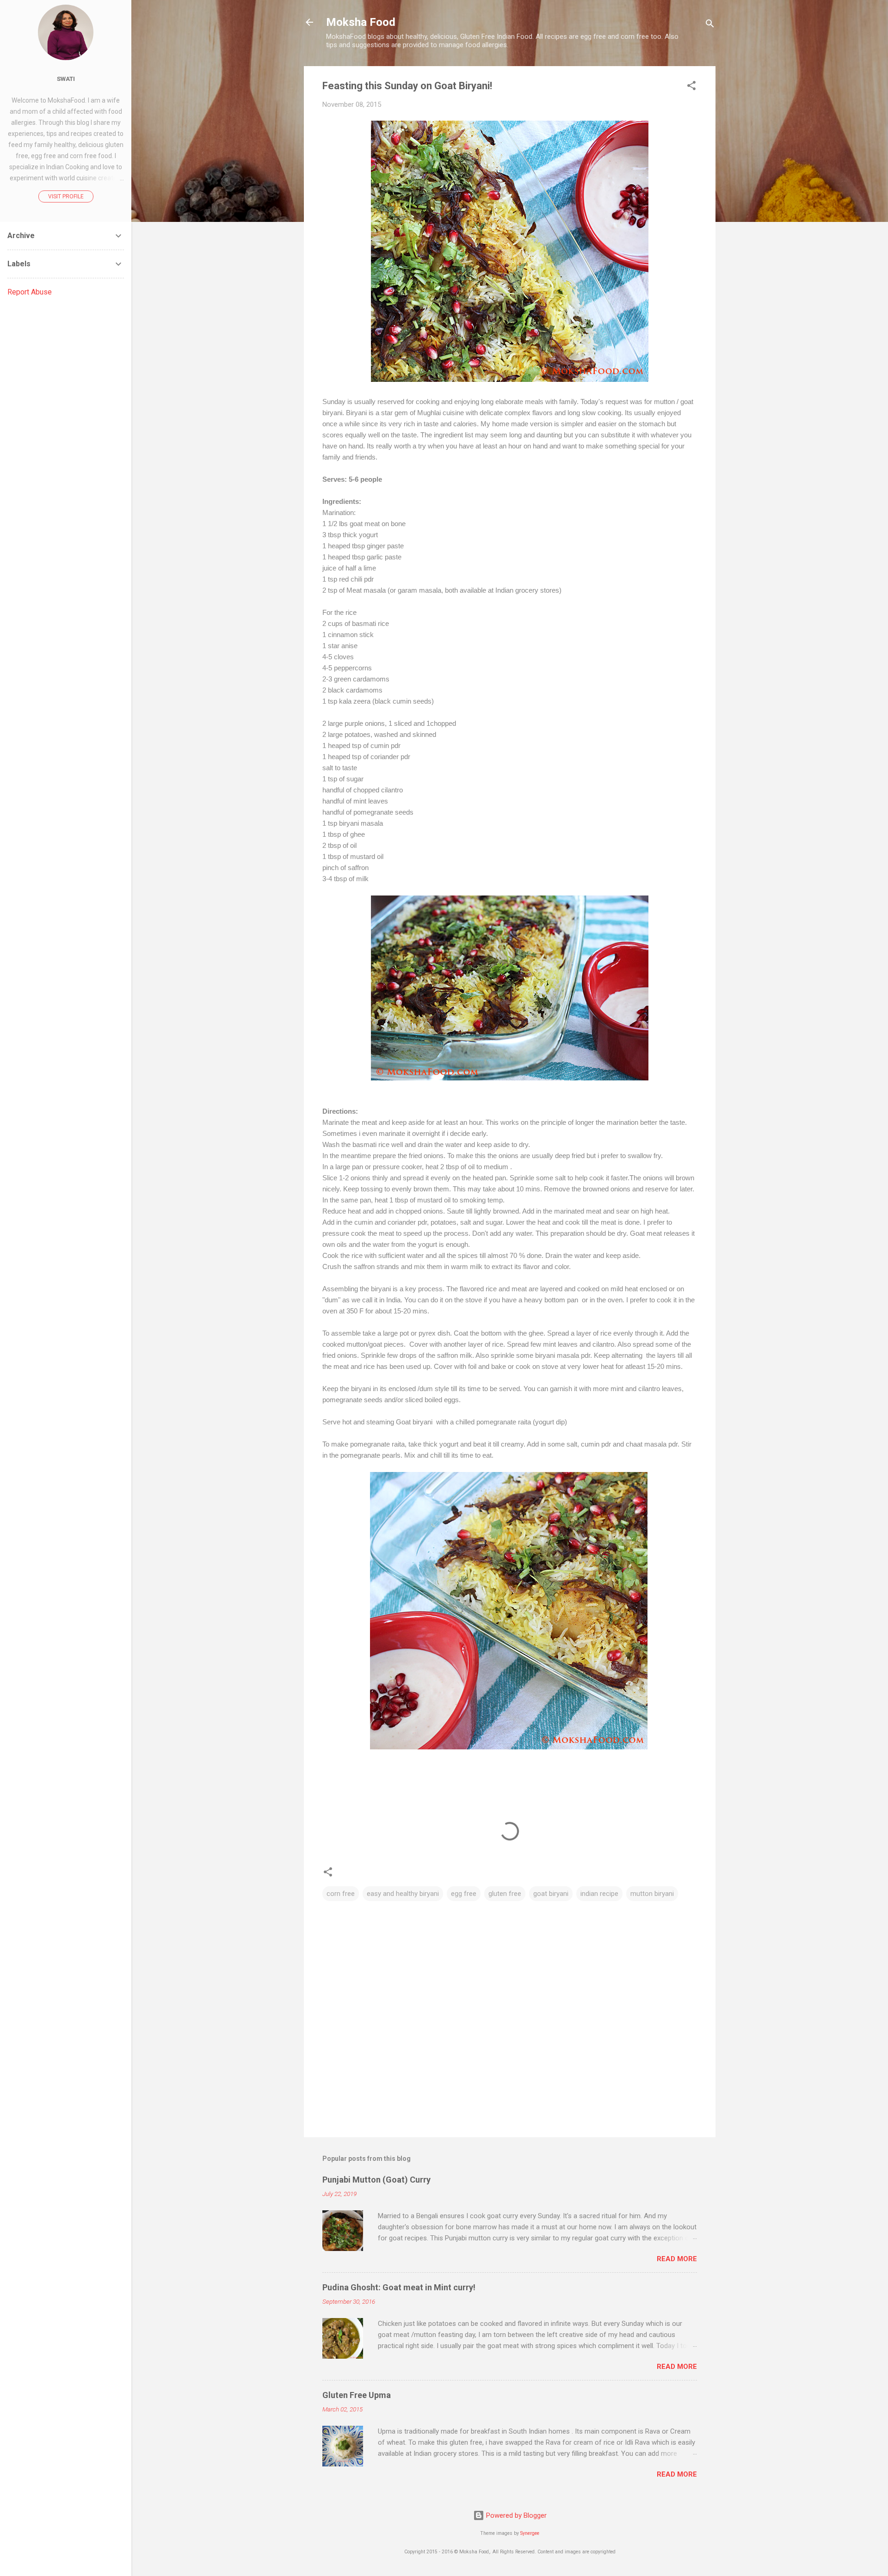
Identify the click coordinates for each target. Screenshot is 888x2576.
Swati (66, 79)
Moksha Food (361, 22)
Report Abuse (30, 292)
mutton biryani (652, 1894)
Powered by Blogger (515, 2515)
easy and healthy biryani (403, 1894)
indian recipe (599, 1894)
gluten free (505, 1894)
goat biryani (551, 1894)
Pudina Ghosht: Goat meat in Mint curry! (399, 2287)
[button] (691, 87)
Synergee (530, 2533)
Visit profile (66, 196)
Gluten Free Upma (357, 2395)
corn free (341, 1894)
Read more (677, 2259)
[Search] (710, 25)
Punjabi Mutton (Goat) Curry (376, 2180)
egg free (464, 1894)
